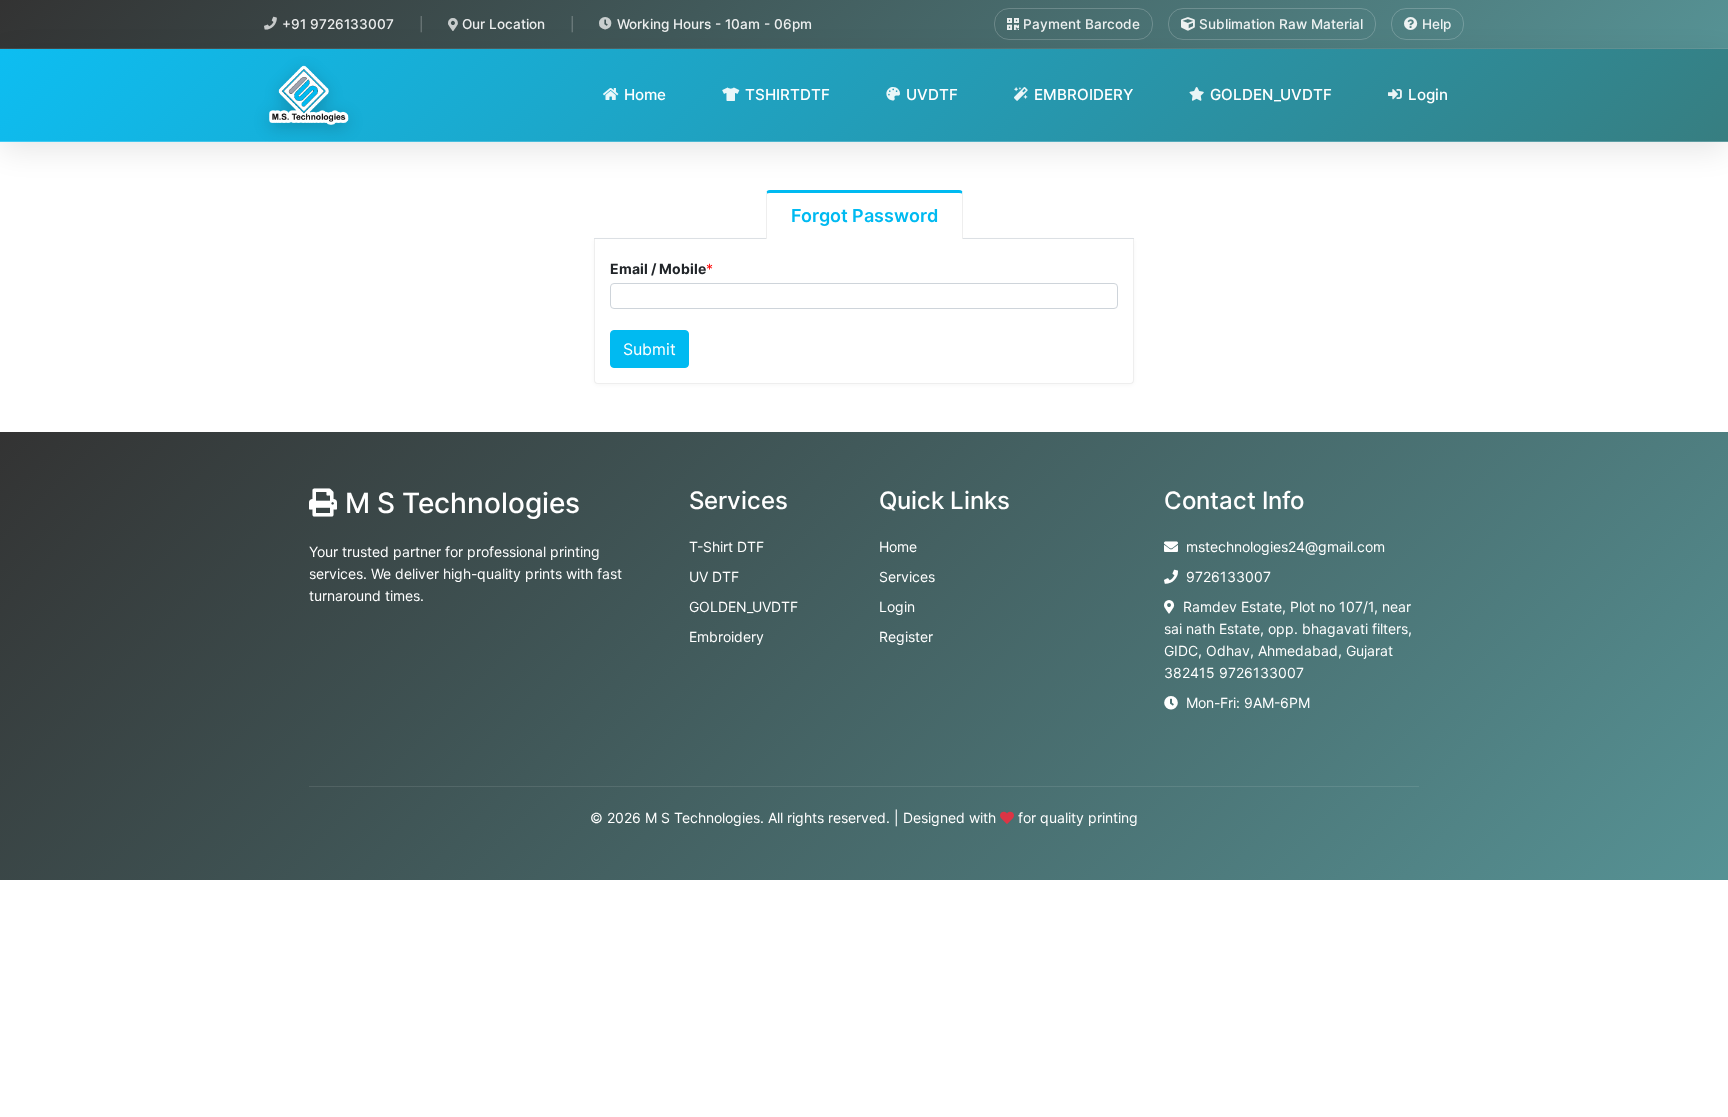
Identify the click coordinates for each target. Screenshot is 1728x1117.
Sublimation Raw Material (1279, 24)
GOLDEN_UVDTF (1271, 94)
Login (1428, 94)
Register (906, 636)
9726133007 (1228, 576)
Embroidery (726, 636)
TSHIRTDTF (787, 94)
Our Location (501, 24)
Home (645, 94)
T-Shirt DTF (726, 546)
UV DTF (714, 576)
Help (1434, 24)
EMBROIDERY (1083, 94)
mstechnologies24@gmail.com (1285, 546)
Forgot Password (864, 215)
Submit (649, 349)
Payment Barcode (1079, 24)
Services (907, 576)
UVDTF (932, 94)
